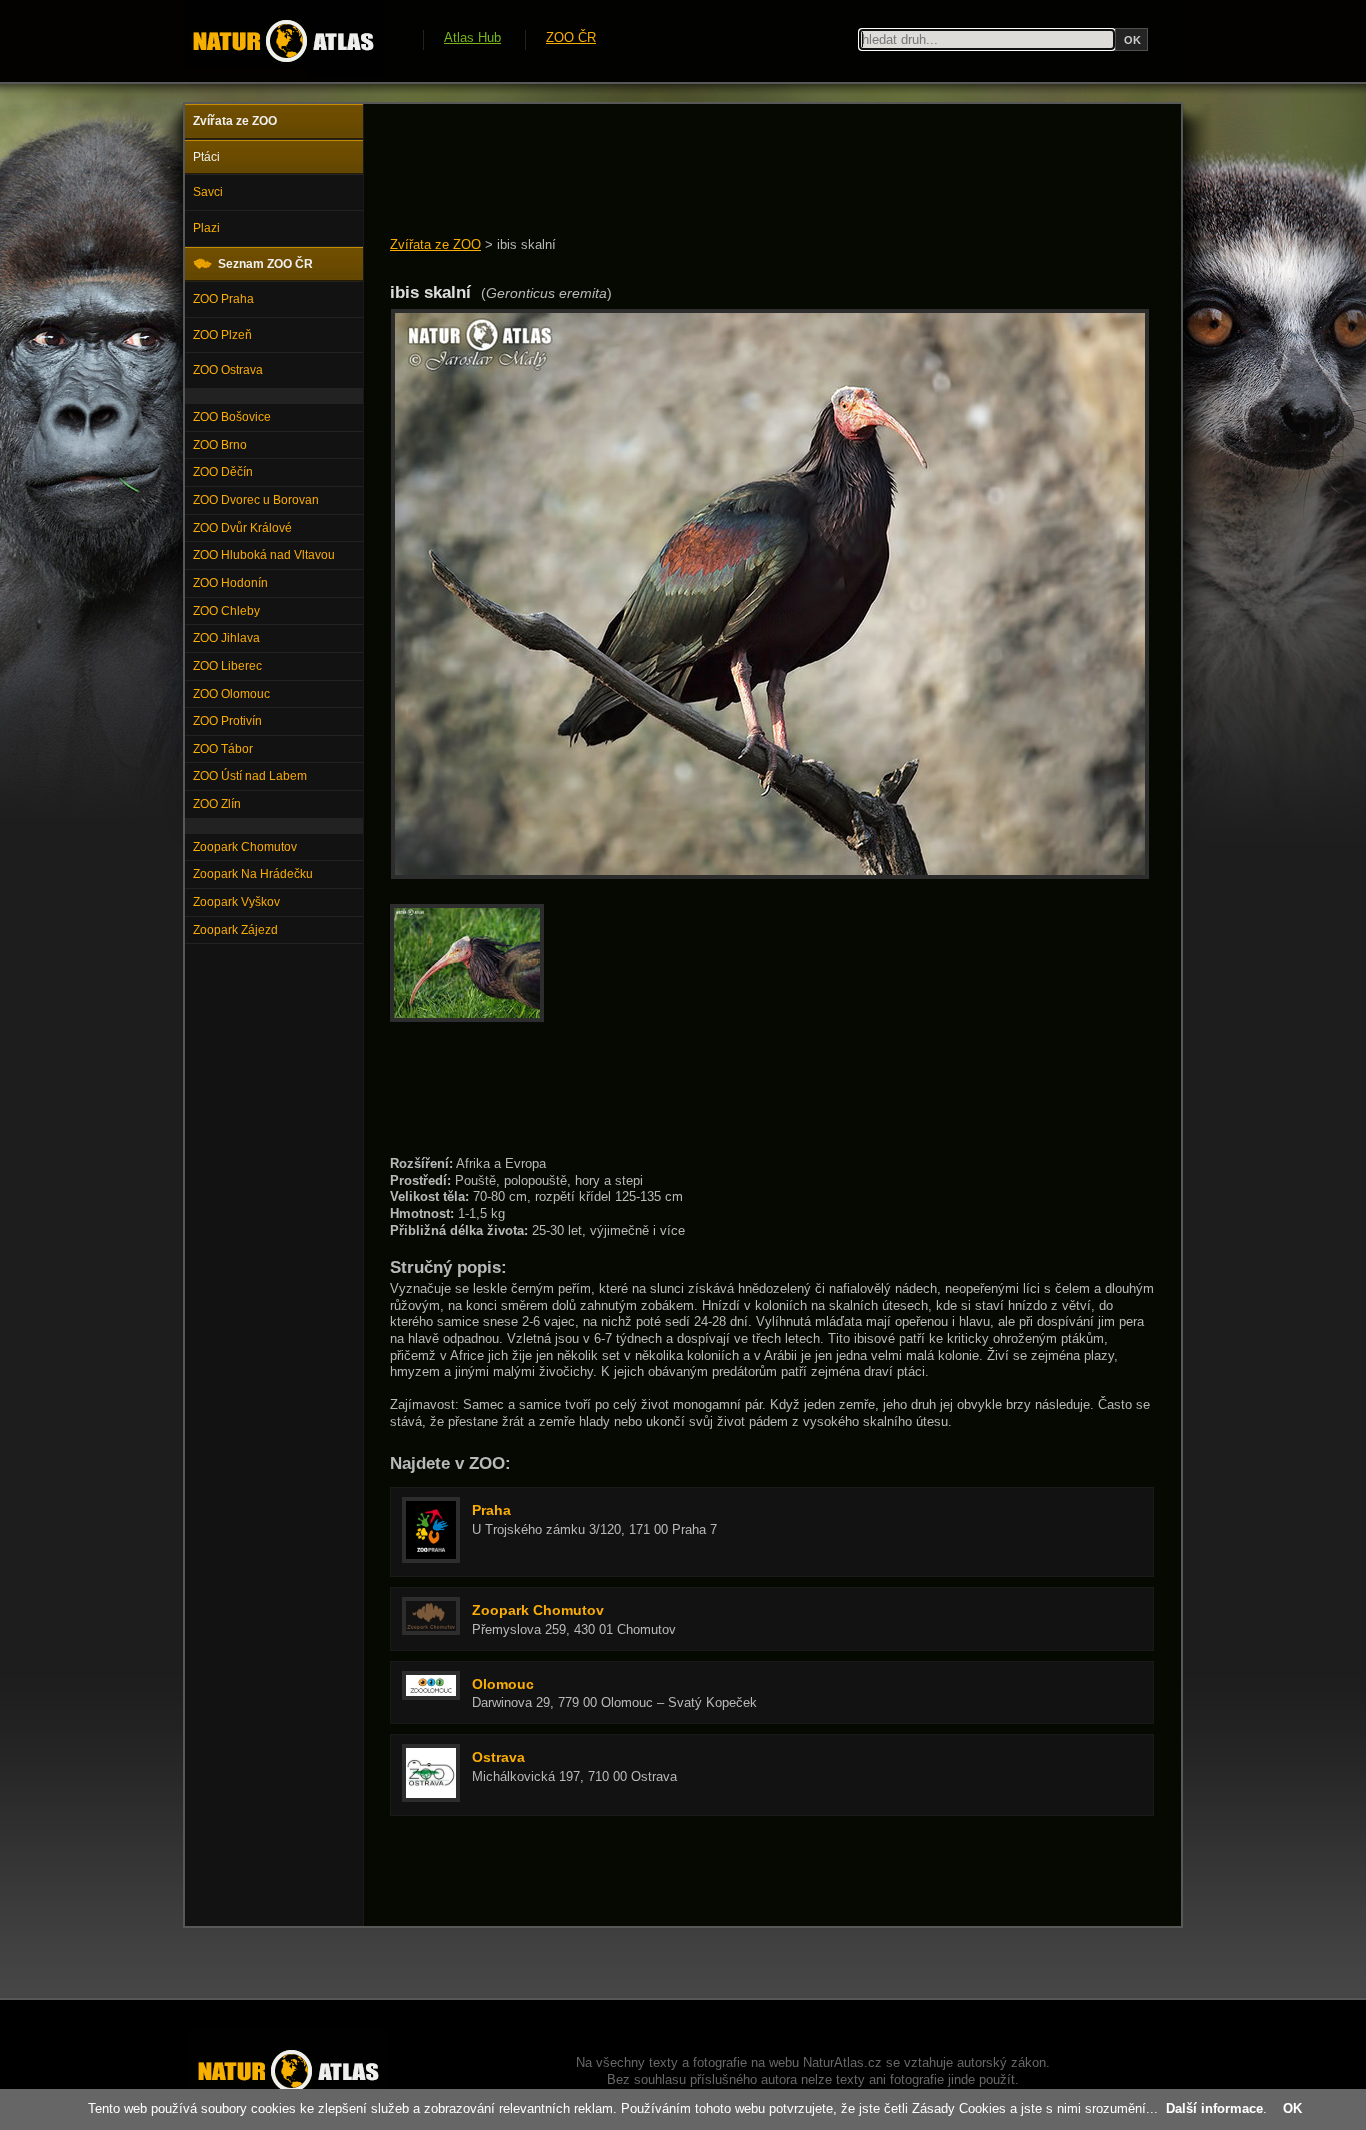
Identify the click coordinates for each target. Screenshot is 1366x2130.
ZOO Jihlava (226, 638)
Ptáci (206, 157)
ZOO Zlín (217, 804)
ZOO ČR (571, 37)
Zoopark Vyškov (236, 902)
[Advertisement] (754, 172)
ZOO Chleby (226, 611)
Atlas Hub (472, 37)
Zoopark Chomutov (245, 847)
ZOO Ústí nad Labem (250, 776)
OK (1292, 2108)
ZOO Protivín (227, 721)
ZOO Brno (220, 445)
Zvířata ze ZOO (435, 244)
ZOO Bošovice (232, 417)
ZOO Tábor (223, 749)
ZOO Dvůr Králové (242, 528)
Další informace (1214, 2108)
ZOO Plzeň (222, 335)
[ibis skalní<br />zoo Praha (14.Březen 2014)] (770, 874)
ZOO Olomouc (231, 694)
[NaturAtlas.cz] (283, 41)
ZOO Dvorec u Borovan (256, 500)
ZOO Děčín (223, 472)
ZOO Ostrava (228, 370)
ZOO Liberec (227, 666)
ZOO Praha (223, 299)
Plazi (206, 228)
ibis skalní (526, 244)
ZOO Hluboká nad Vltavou (264, 555)
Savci (208, 192)
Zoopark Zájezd (235, 930)
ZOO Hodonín (230, 583)
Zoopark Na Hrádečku (253, 874)
